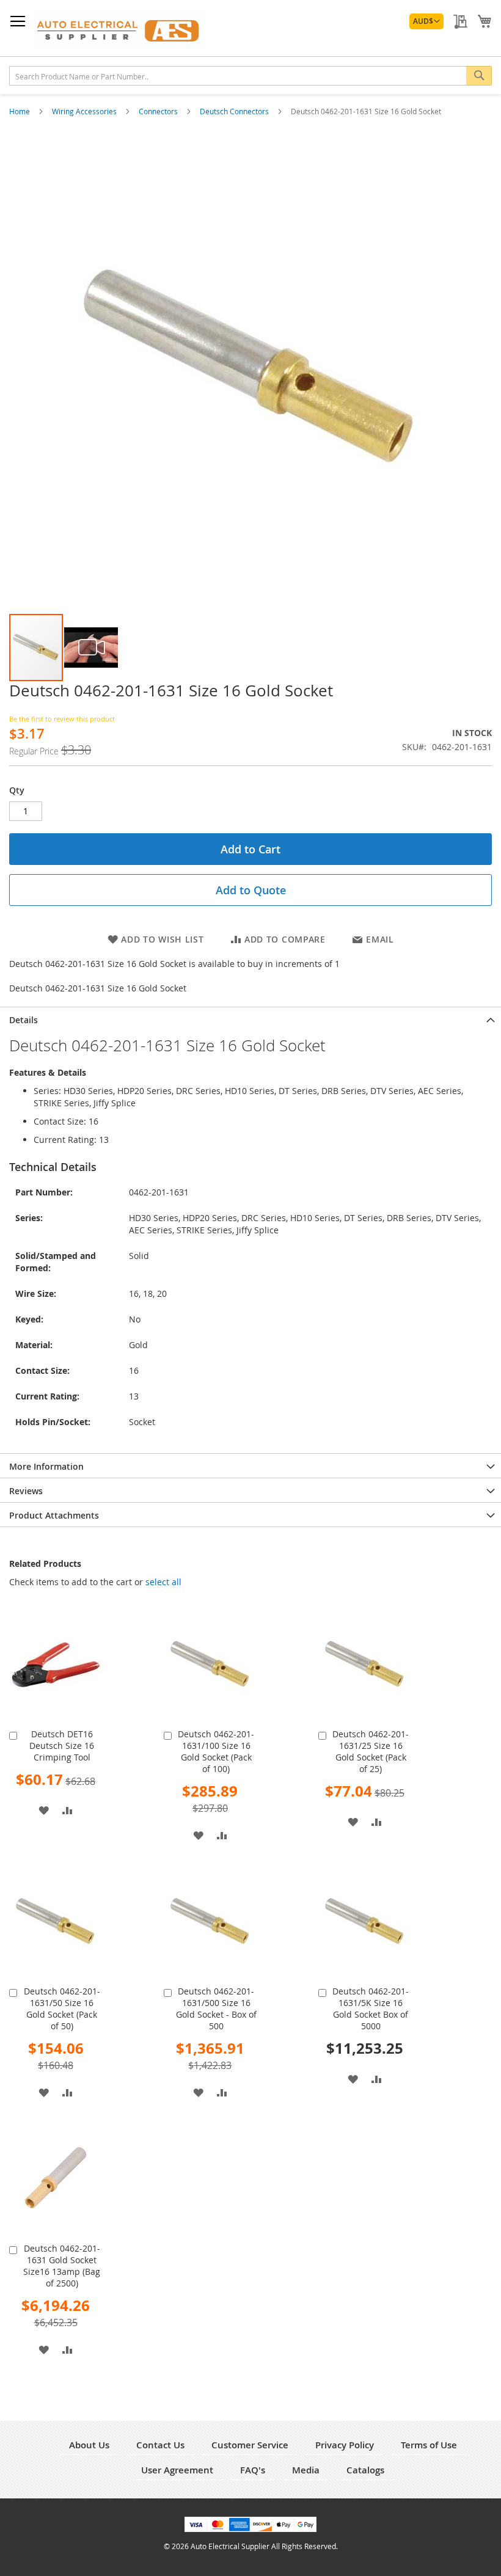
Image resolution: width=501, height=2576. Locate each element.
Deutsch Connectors (235, 111)
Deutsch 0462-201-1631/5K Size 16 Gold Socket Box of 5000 (371, 2009)
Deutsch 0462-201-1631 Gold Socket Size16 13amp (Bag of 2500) (62, 2266)
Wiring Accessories (85, 111)
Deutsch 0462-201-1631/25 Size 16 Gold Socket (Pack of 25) (371, 1751)
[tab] (250, 1019)
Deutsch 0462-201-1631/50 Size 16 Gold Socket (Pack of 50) (62, 2009)
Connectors (159, 111)
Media (306, 2470)
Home (20, 111)
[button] (426, 21)
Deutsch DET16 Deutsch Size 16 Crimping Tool (62, 1746)
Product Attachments (54, 1515)
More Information (46, 1466)
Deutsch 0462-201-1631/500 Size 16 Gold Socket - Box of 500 (216, 2009)
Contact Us (160, 2445)
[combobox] (250, 76)
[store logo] (119, 28)
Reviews (26, 1491)
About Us (89, 2445)
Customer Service (250, 2445)
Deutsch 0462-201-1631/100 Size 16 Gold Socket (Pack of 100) (216, 1751)
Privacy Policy (345, 2445)
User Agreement (177, 2470)
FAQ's (253, 2470)
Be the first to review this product (62, 719)
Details (24, 1020)
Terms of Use (429, 2445)
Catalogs (365, 2470)
